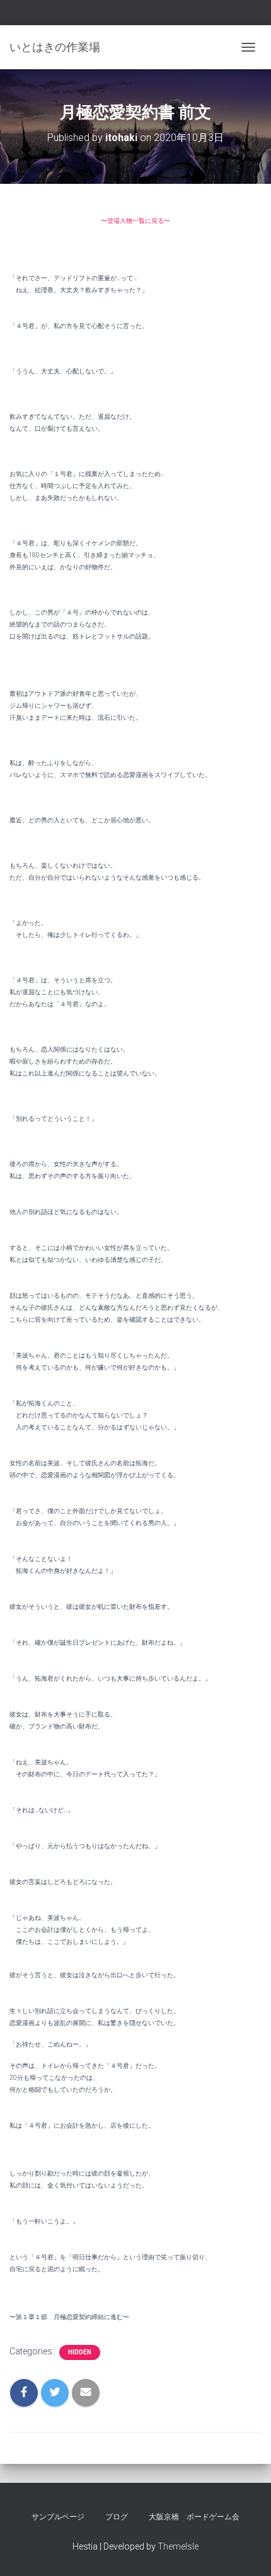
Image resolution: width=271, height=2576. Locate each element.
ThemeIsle (178, 2546)
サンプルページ (58, 2517)
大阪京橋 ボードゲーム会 (194, 2517)
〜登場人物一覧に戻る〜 (135, 221)
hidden (80, 2352)
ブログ (117, 2517)
